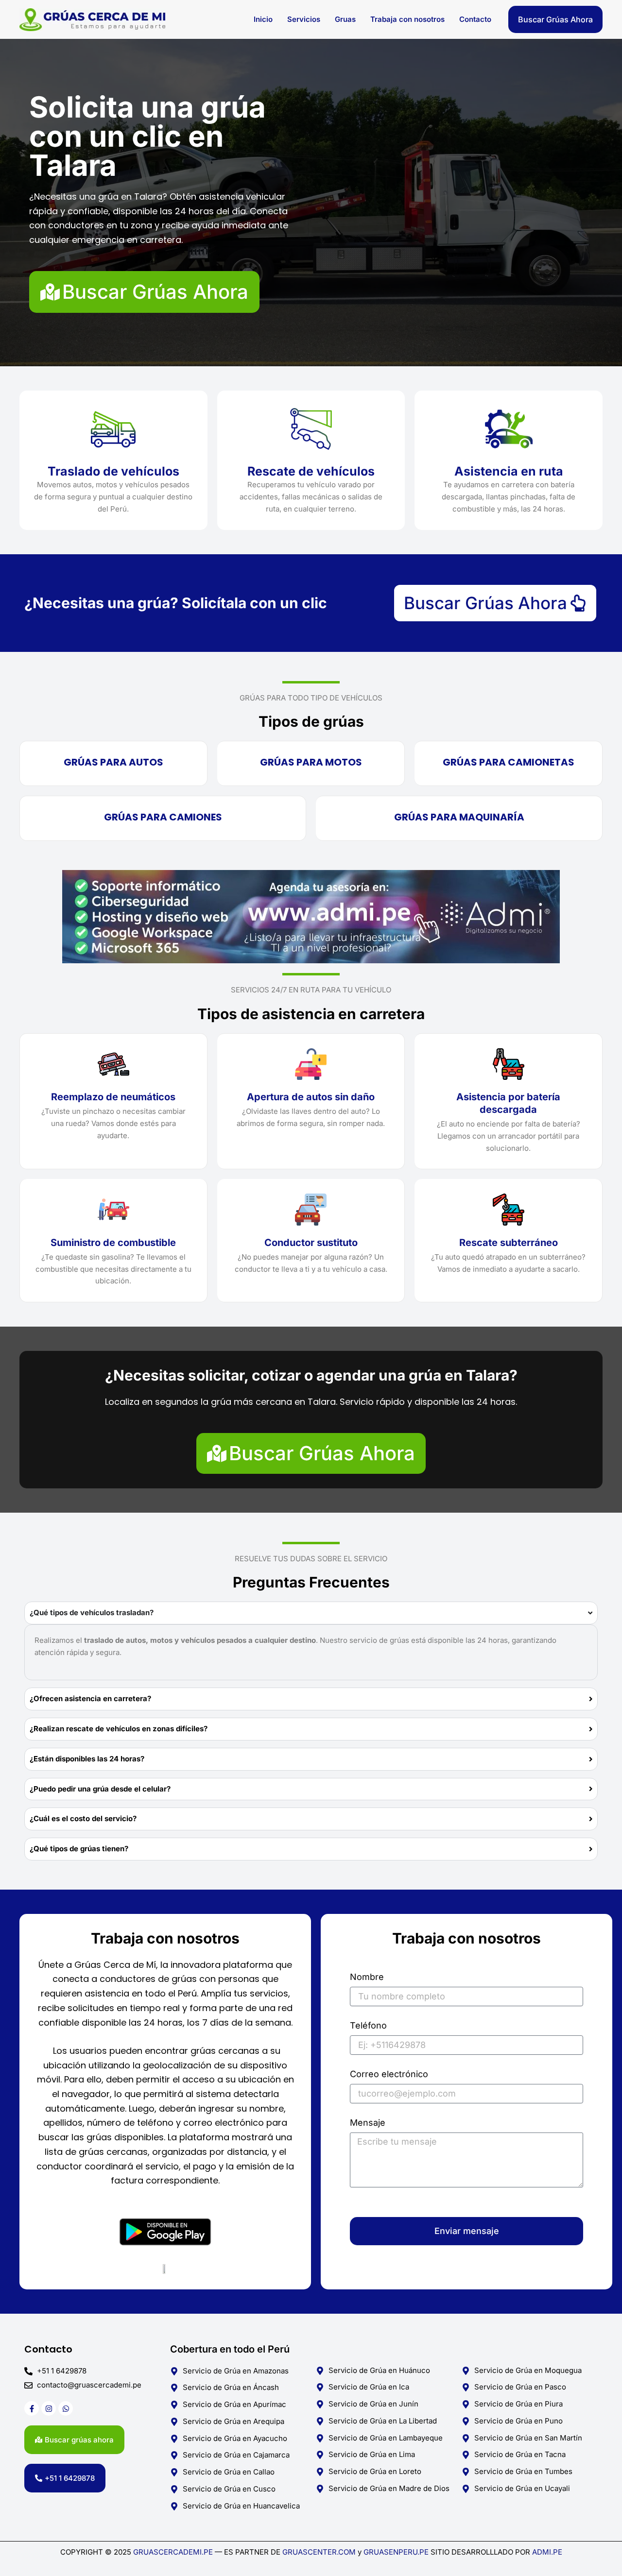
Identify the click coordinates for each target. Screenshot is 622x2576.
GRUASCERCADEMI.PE (173, 2552)
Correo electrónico (389, 2074)
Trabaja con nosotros (407, 19)
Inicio (263, 19)
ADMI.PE (547, 2552)
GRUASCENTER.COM (320, 2552)
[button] (555, 19)
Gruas (345, 19)
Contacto (475, 19)
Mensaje (368, 2123)
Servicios (304, 19)
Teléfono (368, 2026)
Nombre (367, 1977)
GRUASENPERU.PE (396, 2552)
